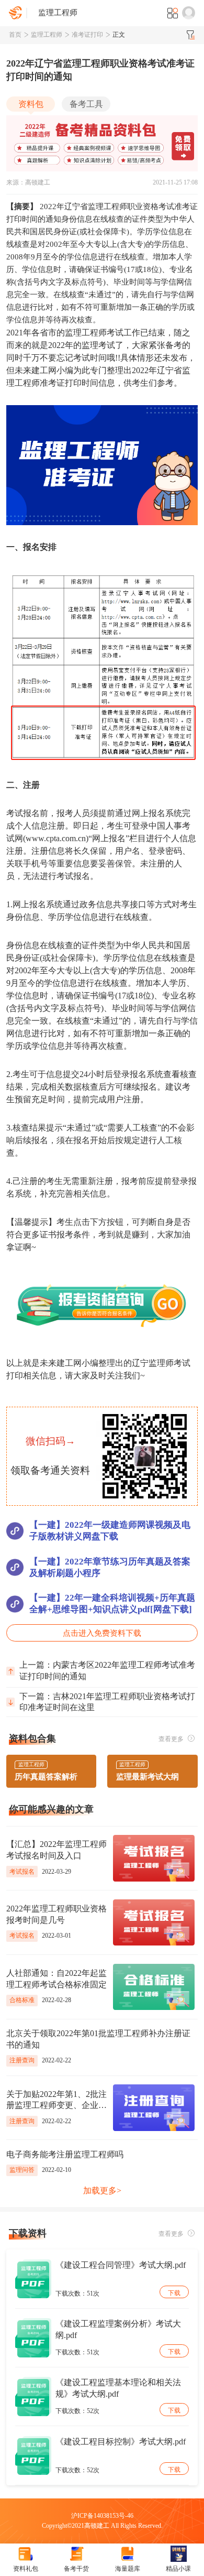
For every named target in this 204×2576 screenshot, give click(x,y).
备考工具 (86, 104)
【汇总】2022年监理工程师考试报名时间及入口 (56, 1850)
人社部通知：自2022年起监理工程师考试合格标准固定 (56, 1979)
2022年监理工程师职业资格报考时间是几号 (56, 1914)
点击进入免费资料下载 (102, 1633)
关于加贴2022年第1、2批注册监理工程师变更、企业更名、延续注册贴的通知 (56, 2101)
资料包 (31, 104)
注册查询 (22, 2060)
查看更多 (172, 1739)
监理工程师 (47, 35)
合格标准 (22, 2000)
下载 (174, 2293)
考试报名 (22, 1872)
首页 (15, 35)
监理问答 (22, 2170)
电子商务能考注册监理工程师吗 (65, 2154)
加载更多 (102, 2191)
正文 (119, 35)
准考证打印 (87, 35)
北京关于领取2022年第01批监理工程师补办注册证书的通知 (98, 2039)
